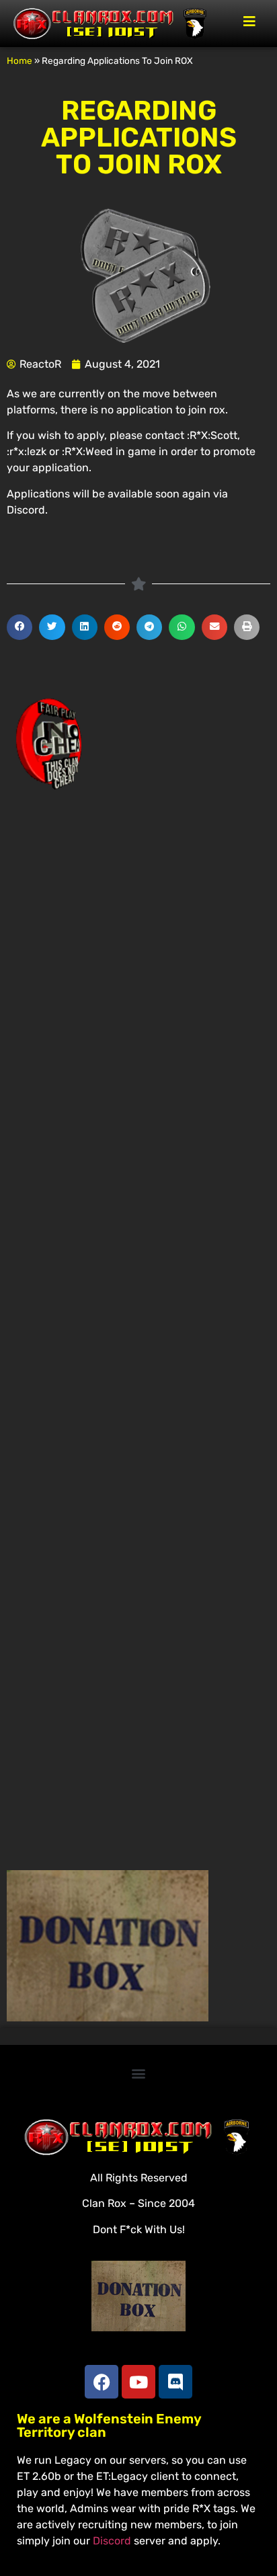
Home (19, 61)
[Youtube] (138, 2382)
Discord (112, 2541)
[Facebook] (102, 2382)
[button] (19, 627)
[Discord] (175, 2382)
